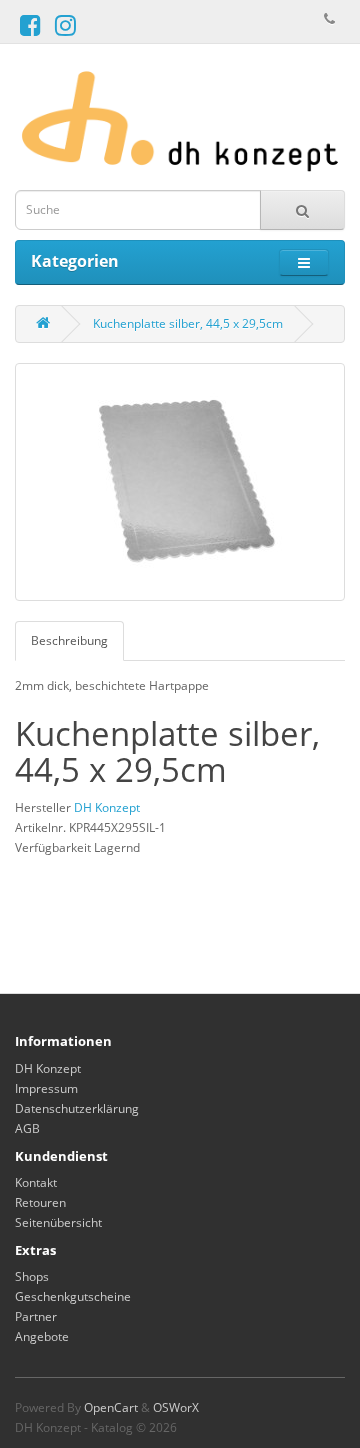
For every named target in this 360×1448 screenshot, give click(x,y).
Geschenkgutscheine (73, 1296)
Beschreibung (69, 640)
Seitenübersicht (58, 1222)
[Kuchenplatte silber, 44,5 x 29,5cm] (180, 482)
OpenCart (111, 1407)
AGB (27, 1128)
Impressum (46, 1088)
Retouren (40, 1202)
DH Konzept (107, 807)
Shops (32, 1276)
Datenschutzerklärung (77, 1108)
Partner (36, 1316)
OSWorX (176, 1407)
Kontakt (36, 1182)
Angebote (42, 1336)
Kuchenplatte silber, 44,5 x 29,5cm (188, 323)
